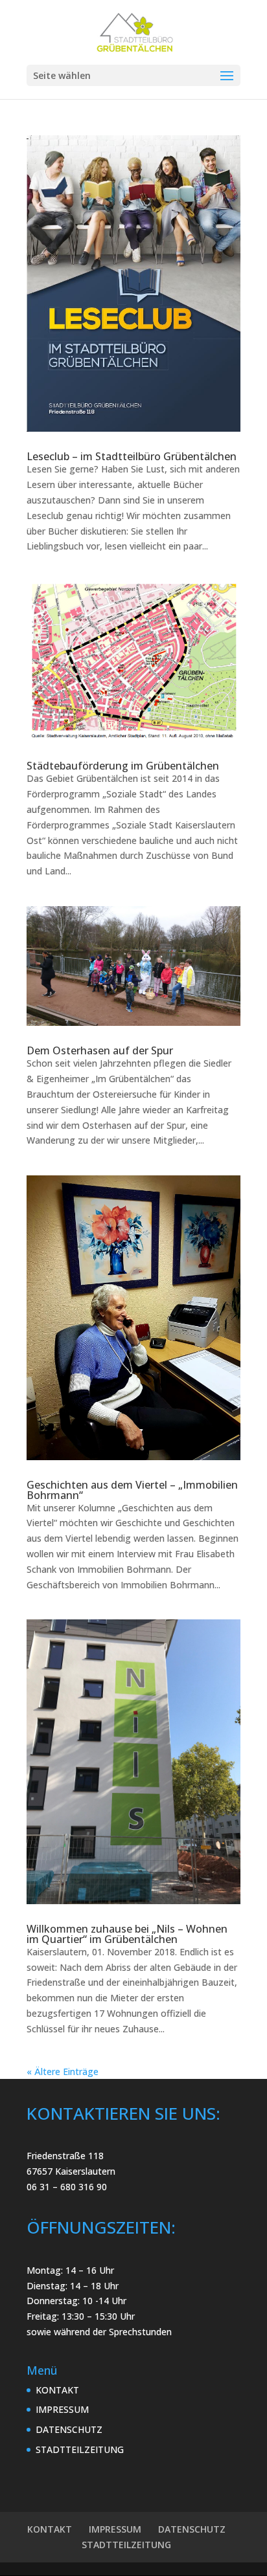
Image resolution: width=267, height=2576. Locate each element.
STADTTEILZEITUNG (80, 2449)
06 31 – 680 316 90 (67, 2187)
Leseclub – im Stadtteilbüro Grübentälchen (132, 456)
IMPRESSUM (62, 2409)
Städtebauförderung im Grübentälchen (123, 766)
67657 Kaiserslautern (71, 2171)
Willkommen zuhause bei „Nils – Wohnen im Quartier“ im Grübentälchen (127, 1934)
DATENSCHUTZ (69, 2429)
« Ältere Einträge (63, 2071)
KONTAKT (57, 2390)
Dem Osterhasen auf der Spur (100, 1050)
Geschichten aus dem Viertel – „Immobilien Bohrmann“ (132, 1490)
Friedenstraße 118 (65, 2156)
